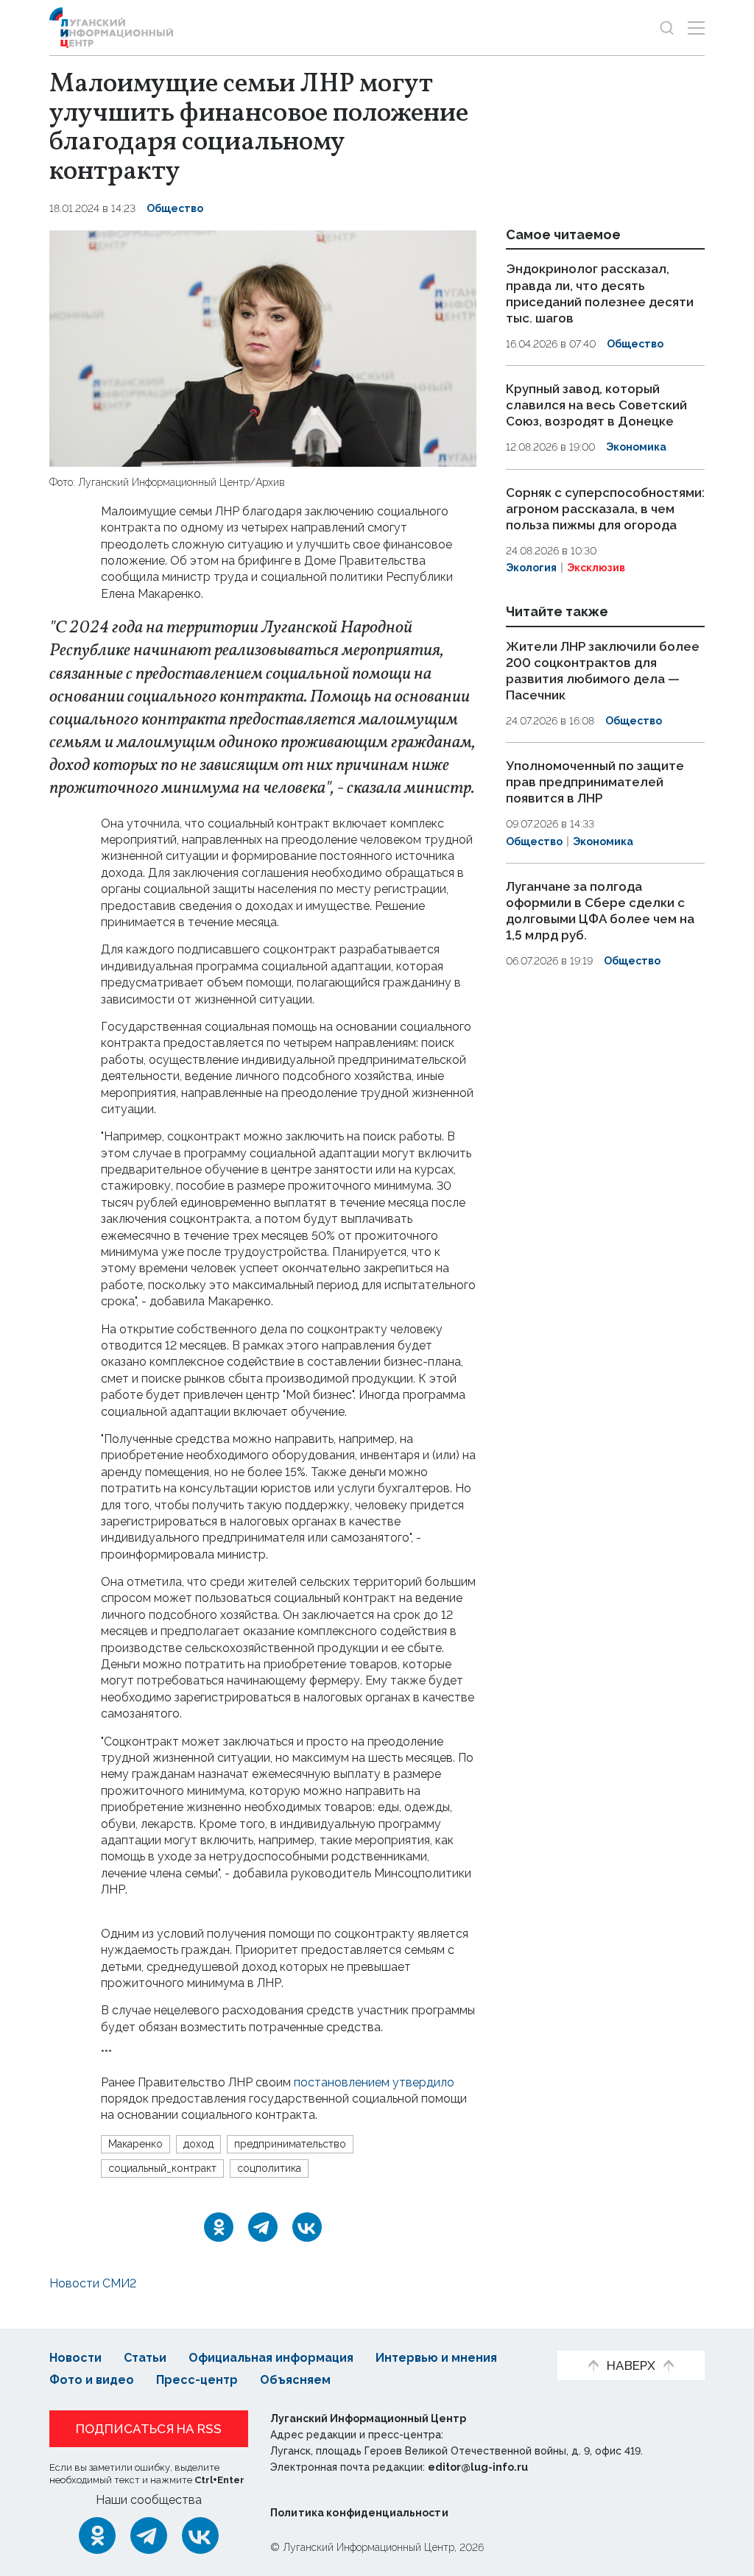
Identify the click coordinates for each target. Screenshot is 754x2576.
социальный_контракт (162, 2168)
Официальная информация (271, 2358)
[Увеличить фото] (263, 347)
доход (198, 2144)
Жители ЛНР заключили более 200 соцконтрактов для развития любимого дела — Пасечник (603, 671)
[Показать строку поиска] (667, 28)
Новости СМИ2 (93, 2283)
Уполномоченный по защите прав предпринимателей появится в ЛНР (595, 782)
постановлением (342, 2082)
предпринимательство (290, 2144)
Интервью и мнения (436, 2358)
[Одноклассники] (219, 2227)
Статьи (145, 2358)
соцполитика (269, 2168)
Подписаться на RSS (149, 2429)
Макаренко (135, 2144)
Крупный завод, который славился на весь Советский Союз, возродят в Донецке (596, 405)
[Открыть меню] (696, 28)
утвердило (423, 2082)
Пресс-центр (197, 2380)
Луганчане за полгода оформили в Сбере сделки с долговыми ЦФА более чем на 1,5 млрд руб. (600, 911)
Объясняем (295, 2380)
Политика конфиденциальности (359, 2513)
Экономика (636, 447)
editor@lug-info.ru (478, 2467)
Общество (175, 208)
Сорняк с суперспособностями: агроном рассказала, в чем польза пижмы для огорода (605, 509)
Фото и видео (92, 2380)
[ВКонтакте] (307, 2227)
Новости (75, 2358)
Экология (531, 568)
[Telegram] (263, 2227)
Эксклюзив (596, 568)
